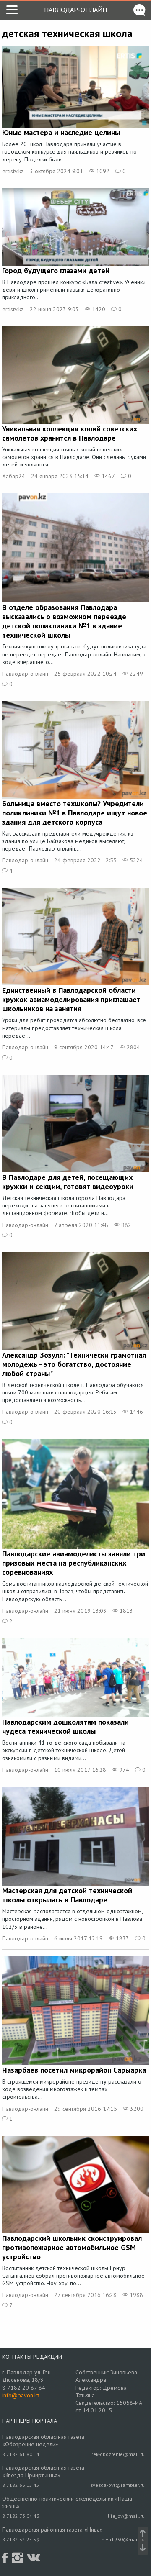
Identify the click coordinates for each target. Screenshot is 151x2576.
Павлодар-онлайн (75, 10)
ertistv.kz (13, 171)
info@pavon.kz (21, 2395)
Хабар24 (14, 476)
